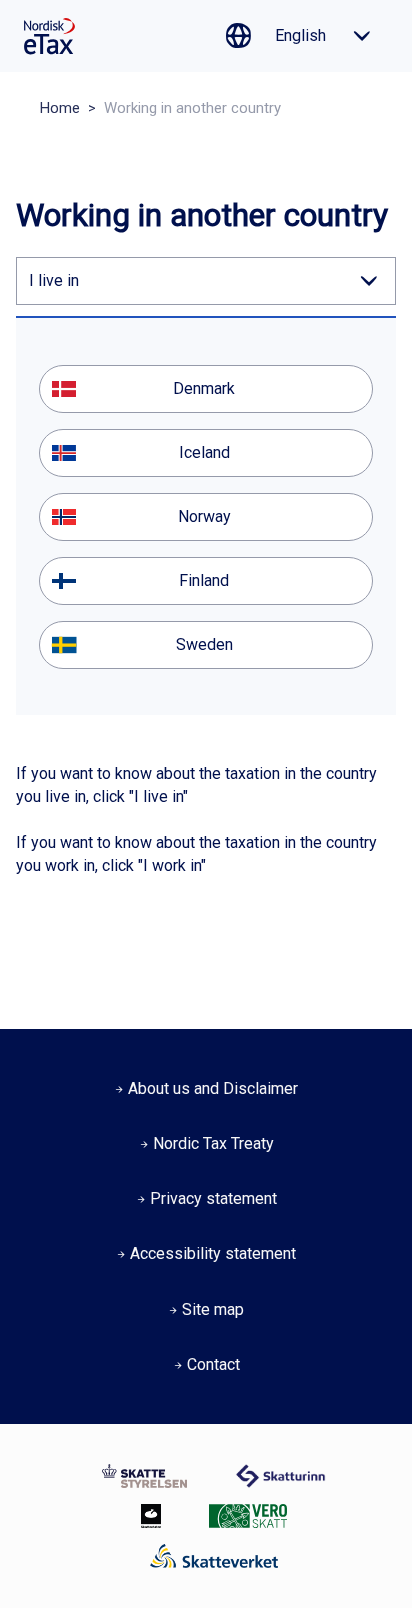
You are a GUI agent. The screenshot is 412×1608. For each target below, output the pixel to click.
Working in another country (192, 108)
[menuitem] (206, 389)
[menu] (206, 517)
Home (60, 108)
